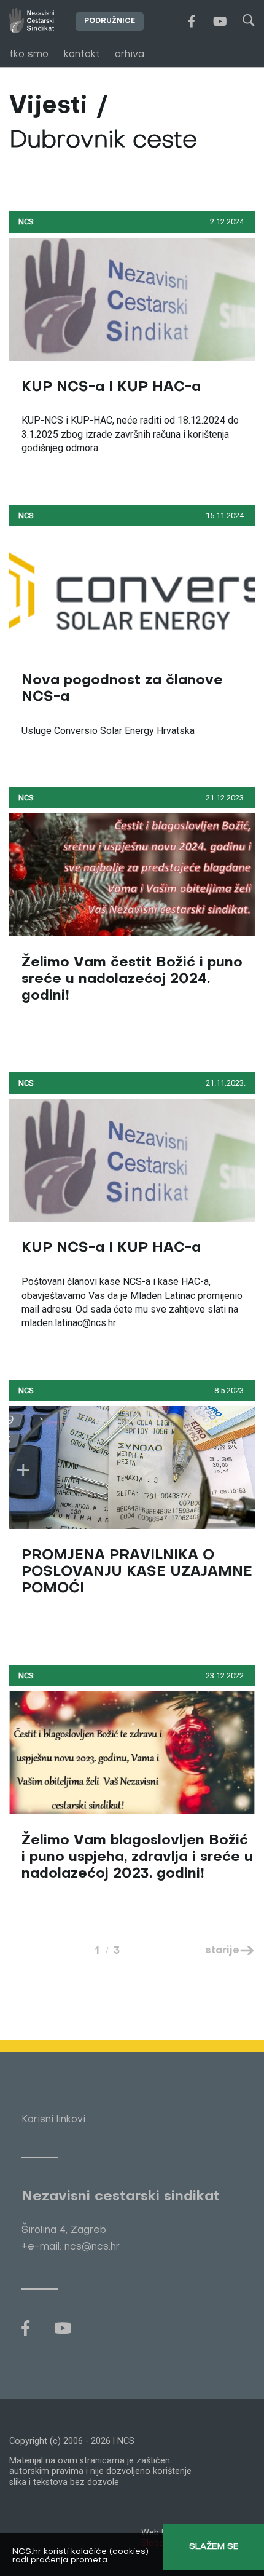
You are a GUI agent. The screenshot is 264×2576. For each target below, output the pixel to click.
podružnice (110, 21)
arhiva (130, 55)
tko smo (29, 55)
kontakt (82, 55)
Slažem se (214, 2547)
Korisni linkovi (53, 2120)
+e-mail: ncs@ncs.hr (71, 2247)
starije (222, 1951)
